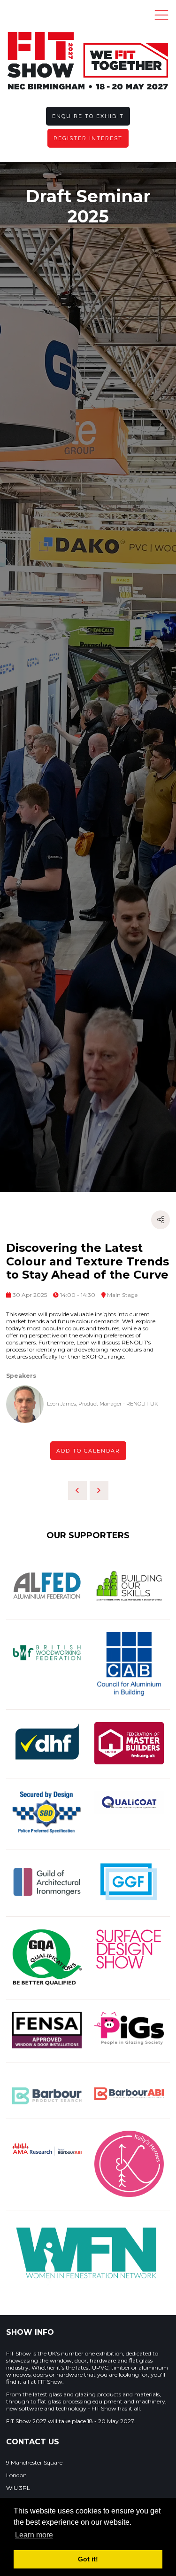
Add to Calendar (88, 1451)
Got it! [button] (88, 2559)
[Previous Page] (77, 1491)
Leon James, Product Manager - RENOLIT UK (103, 1404)
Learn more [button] (34, 2535)
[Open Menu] (161, 15)
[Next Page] (99, 1491)
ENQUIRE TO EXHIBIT (88, 116)
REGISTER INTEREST (88, 138)
